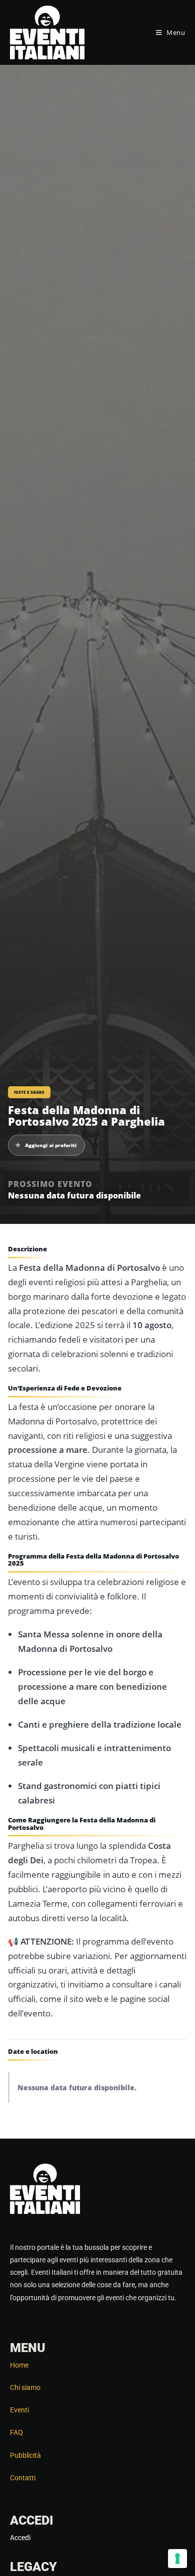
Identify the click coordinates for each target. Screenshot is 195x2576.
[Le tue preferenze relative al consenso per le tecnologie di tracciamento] (177, 2559)
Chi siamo (25, 2387)
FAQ (16, 2432)
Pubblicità (25, 2455)
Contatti (23, 2478)
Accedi (20, 2538)
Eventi (19, 2410)
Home (19, 2365)
